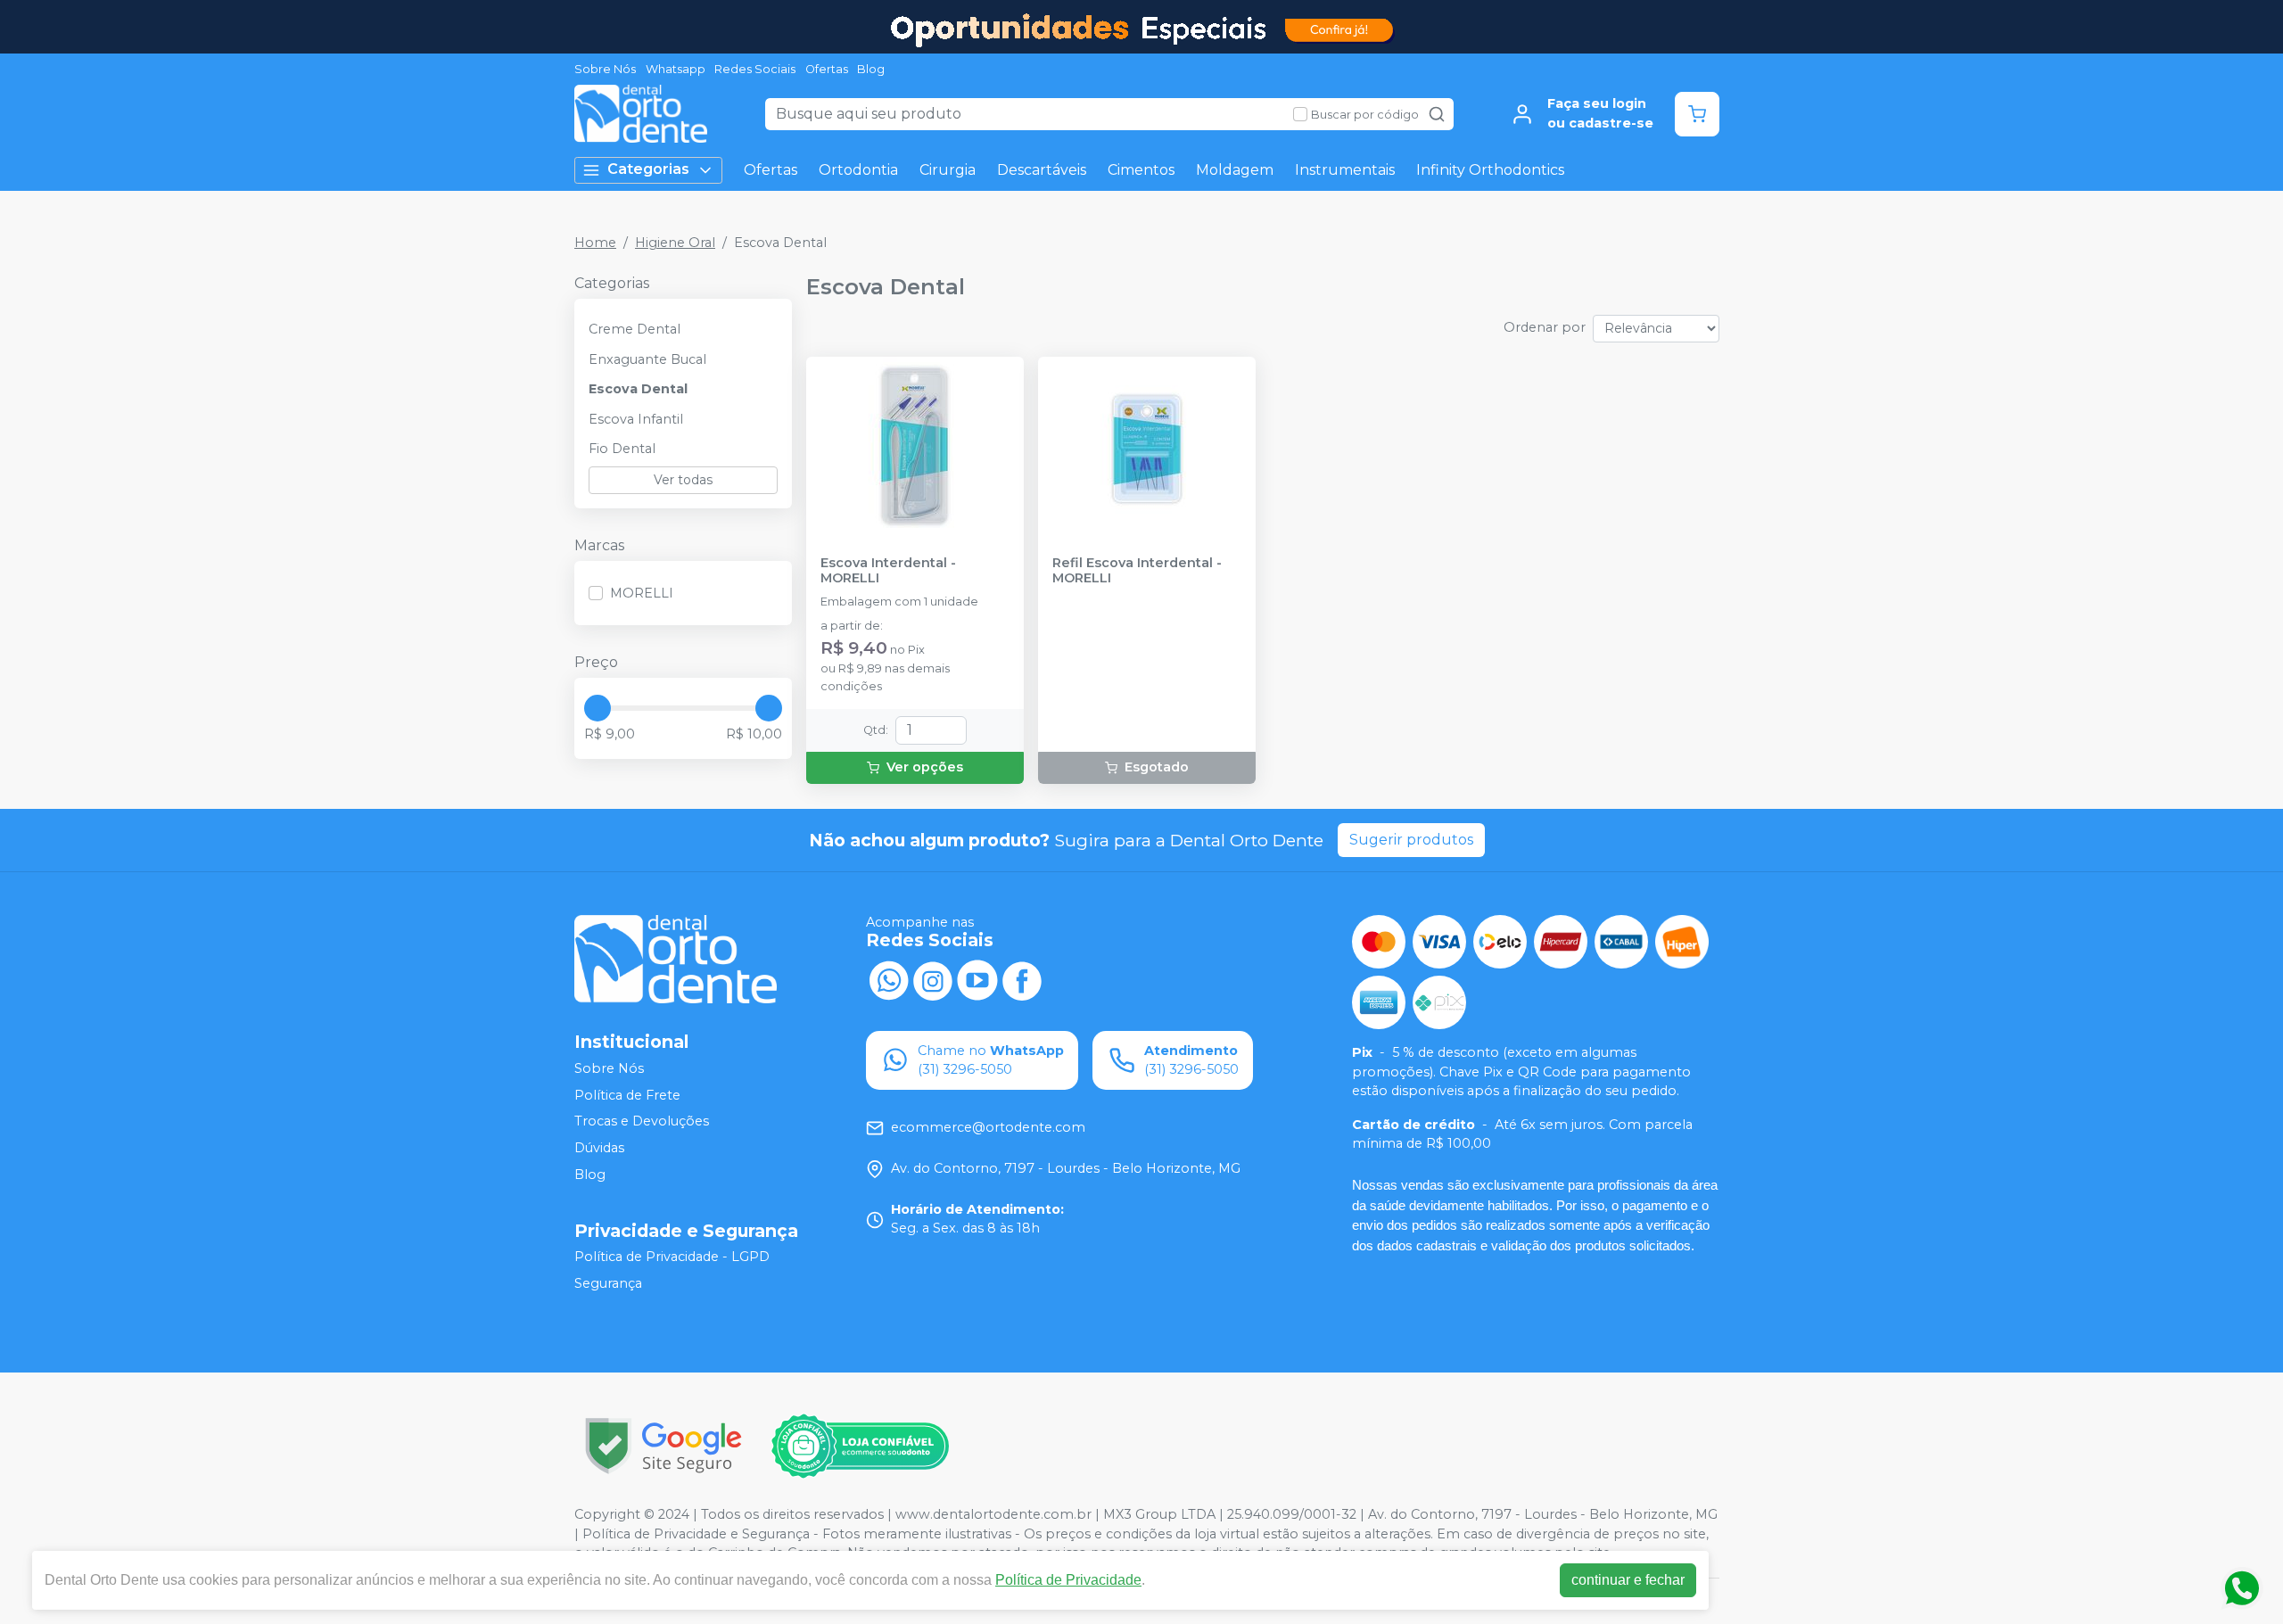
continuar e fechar (1628, 1580)
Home (595, 243)
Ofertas (827, 69)
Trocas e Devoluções (642, 1122)
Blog (871, 69)
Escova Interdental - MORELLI (888, 571)
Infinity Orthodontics (1490, 170)
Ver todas (683, 480)
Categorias (648, 169)
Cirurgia (948, 170)
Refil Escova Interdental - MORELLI (1137, 571)
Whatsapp (676, 69)
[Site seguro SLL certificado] (663, 1446)
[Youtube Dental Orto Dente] (977, 979)
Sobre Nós (605, 69)
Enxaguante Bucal (647, 359)
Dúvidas (599, 1148)
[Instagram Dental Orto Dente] (933, 979)
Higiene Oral (675, 243)
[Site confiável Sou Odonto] (860, 1447)
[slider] (598, 708)
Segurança (608, 1283)
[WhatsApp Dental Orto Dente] (888, 979)
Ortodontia (858, 170)
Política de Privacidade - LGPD (672, 1257)
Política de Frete (627, 1095)
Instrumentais (1345, 170)
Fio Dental (622, 449)
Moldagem (1235, 170)
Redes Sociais (755, 69)
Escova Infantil (636, 419)
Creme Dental (635, 329)
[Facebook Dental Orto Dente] (1022, 979)
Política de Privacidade (1068, 1580)
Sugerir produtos (1411, 840)
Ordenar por (1545, 327)
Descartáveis (1042, 170)
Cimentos (1141, 170)
